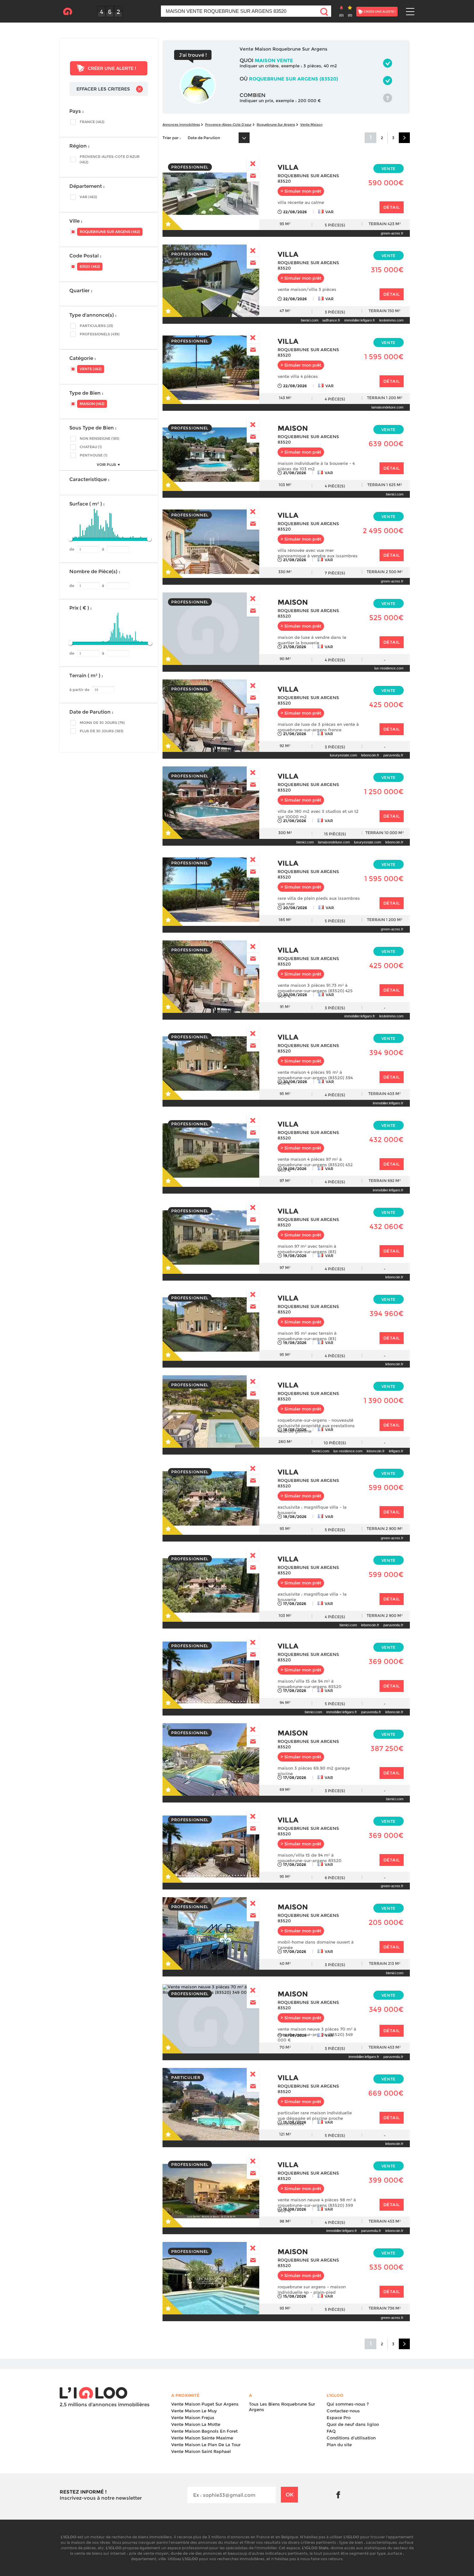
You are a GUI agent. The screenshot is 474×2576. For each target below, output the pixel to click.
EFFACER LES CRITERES (103, 89)
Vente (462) (91, 369)
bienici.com (310, 320)
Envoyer (253, 176)
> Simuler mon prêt (301, 191)
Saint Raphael (201, 2451)
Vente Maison (311, 125)
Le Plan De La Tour (206, 2445)
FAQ (331, 2431)
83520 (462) (90, 266)
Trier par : (172, 138)
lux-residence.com (389, 668)
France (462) (92, 122)
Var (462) (88, 197)
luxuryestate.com (343, 755)
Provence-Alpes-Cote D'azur (228, 125)
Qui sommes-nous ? (348, 2404)
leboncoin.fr (370, 755)
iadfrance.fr (331, 320)
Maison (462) (92, 404)
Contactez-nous (343, 2411)
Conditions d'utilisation (351, 2438)
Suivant (404, 138)
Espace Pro (339, 2417)
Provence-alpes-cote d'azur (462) (110, 159)
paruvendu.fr (393, 755)
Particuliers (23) (96, 326)
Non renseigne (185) (99, 438)
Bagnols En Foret (204, 2431)
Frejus (193, 2417)
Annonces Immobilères (181, 125)
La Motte (196, 2424)
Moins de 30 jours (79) (102, 723)
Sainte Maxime (202, 2438)
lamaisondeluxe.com (387, 407)
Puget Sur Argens (205, 2404)
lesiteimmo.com (391, 320)
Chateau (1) (91, 447)
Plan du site (339, 2445)
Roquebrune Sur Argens (276, 125)
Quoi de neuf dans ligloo (353, 2424)
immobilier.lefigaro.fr (360, 320)
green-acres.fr (392, 233)
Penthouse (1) (94, 455)
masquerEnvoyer (253, 163)
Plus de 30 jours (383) (102, 731)
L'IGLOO (68, 12)
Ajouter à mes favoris (173, 220)
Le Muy (194, 2411)
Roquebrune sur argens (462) (110, 232)
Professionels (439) (100, 334)
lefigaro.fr (396, 1451)
